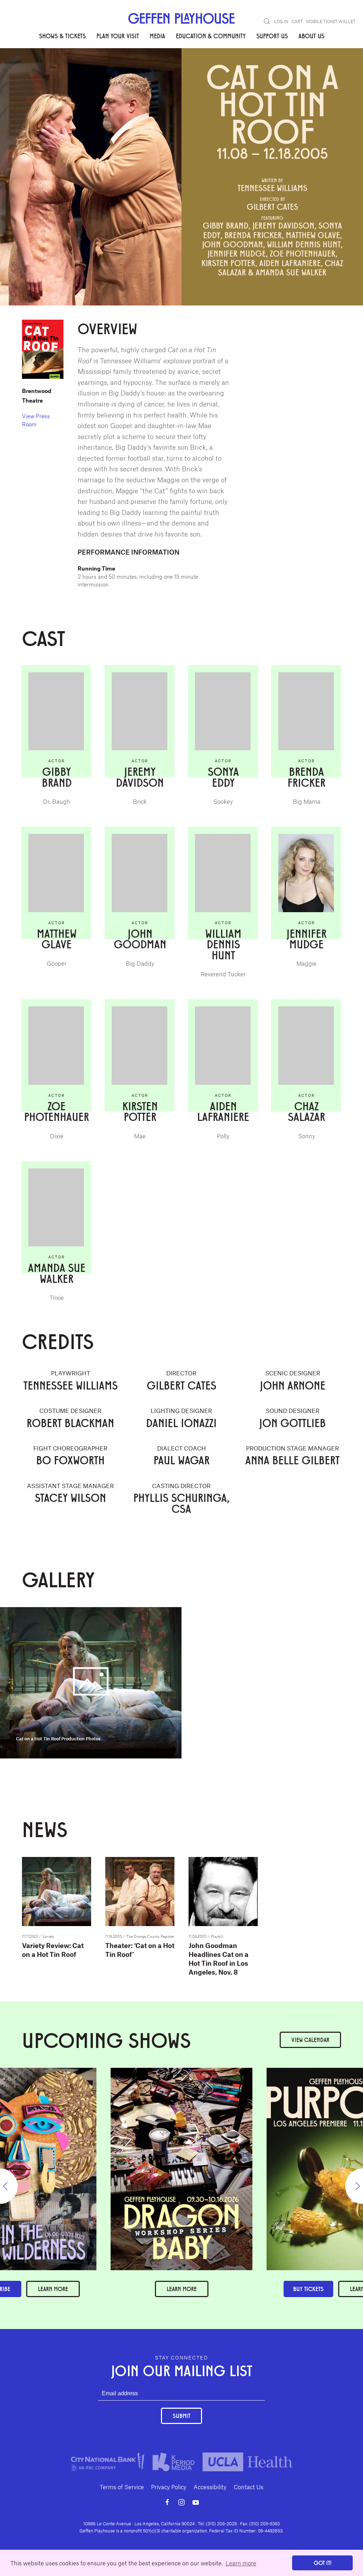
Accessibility (210, 2487)
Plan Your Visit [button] (118, 36)
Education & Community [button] (211, 36)
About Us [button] (311, 36)
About (30, 71)
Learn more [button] (241, 2563)
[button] (267, 21)
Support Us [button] (272, 36)
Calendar (310, 2040)
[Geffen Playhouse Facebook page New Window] (167, 2502)
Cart (297, 21)
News (125, 71)
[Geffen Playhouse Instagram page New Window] (181, 2502)
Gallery (101, 71)
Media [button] (157, 36)
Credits (75, 71)
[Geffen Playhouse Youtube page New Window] (196, 2502)
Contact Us (248, 2487)
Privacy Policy (169, 2487)
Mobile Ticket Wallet (331, 21)
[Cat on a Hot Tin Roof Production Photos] (91, 1682)
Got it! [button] (323, 2563)
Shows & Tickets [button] (62, 36)
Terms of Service (122, 2487)
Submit (181, 2416)
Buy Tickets (308, 2289)
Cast (52, 71)
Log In (281, 21)
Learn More (182, 2289)
